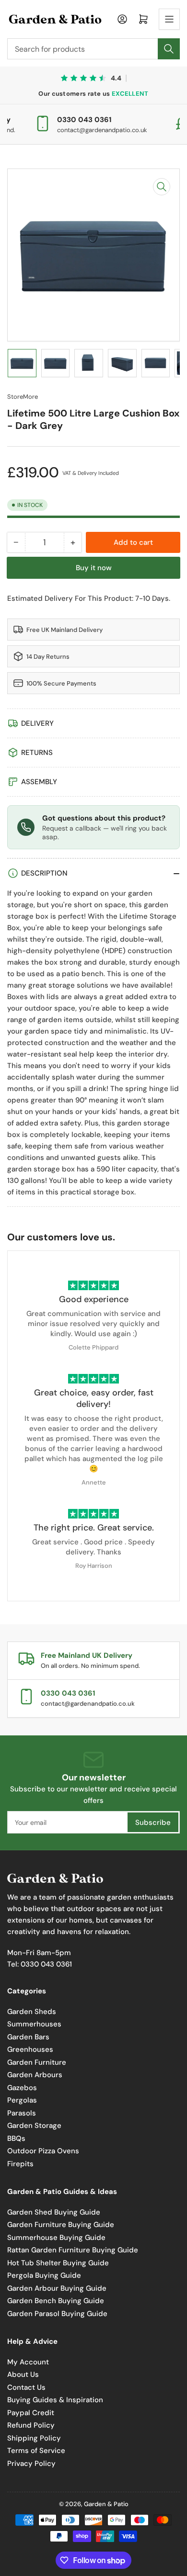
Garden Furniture (37, 2062)
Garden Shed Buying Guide (54, 2212)
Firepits (20, 2164)
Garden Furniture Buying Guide (61, 2225)
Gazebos (22, 2088)
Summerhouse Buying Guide (56, 2238)
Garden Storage (34, 2126)
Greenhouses (30, 2049)
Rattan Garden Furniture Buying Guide (73, 2250)
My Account (28, 2362)
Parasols (22, 2113)
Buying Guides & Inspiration (55, 2400)
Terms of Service (36, 2451)
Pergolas (22, 2100)
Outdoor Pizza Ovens (43, 2151)
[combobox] (93, 49)
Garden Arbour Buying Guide (57, 2288)
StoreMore (23, 397)
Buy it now (94, 568)
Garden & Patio (106, 2504)
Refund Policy (31, 2425)
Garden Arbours (35, 2075)
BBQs (16, 2138)
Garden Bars (28, 2037)
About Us (23, 2374)
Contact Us (26, 2387)
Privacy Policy (31, 2464)
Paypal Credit (31, 2413)
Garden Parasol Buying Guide (57, 2314)
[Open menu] (169, 19)
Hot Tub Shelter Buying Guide (58, 2263)
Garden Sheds (32, 2012)
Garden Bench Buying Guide (56, 2301)
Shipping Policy (34, 2438)
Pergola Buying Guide (44, 2275)
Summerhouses (34, 2024)
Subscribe (153, 1822)
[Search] (169, 49)
